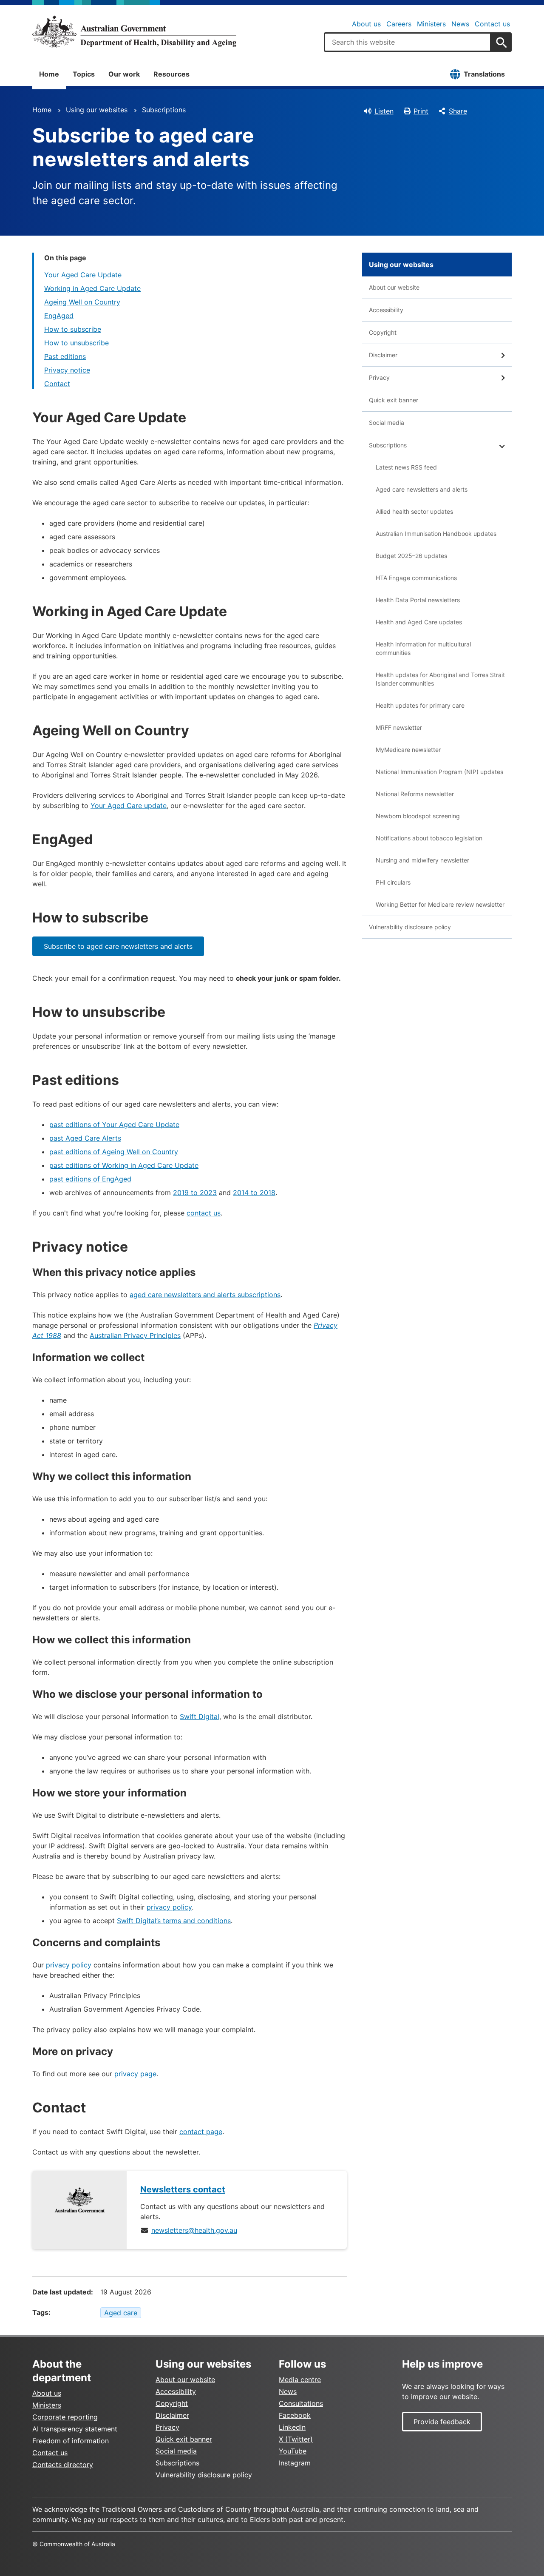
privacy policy (169, 1907)
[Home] (134, 31)
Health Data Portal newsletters (418, 600)
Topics (84, 74)
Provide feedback (442, 2422)
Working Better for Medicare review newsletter (440, 904)
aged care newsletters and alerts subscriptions (205, 1295)
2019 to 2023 (195, 1193)
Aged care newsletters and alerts (422, 489)
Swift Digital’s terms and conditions (174, 1921)
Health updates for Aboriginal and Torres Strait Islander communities (440, 679)
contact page (201, 2132)
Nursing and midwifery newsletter (422, 860)
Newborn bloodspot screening (418, 816)
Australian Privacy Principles (135, 1335)
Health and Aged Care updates (419, 622)
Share (458, 111)
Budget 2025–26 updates (411, 556)
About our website (394, 287)
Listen (384, 111)
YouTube (293, 2451)
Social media (387, 423)
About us (366, 24)
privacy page (135, 2074)
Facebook (295, 2415)
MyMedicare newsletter (408, 750)
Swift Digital (200, 1716)
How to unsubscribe (76, 343)
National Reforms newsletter (415, 794)
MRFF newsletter (399, 727)
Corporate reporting (65, 2417)
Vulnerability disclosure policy (410, 927)
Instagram (295, 2463)
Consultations (301, 2403)
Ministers (431, 24)
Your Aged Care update (129, 806)
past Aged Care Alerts (85, 1138)
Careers (399, 24)
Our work (124, 74)
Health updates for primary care (420, 705)
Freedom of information (71, 2441)
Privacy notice (67, 370)
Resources (171, 74)
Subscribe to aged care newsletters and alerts (118, 946)
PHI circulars (393, 882)
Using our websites (97, 110)
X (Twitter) (296, 2439)
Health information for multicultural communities (423, 648)
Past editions (65, 356)
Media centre (300, 2380)
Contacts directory (63, 2465)
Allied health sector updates (414, 511)
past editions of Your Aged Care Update (114, 1124)
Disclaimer (383, 355)
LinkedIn (292, 2427)
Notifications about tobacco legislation (429, 838)
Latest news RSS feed (406, 467)
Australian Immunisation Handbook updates (436, 534)
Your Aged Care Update (83, 275)
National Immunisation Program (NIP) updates (439, 772)
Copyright (383, 332)
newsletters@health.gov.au (194, 2230)
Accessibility (386, 310)
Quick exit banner (394, 400)
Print (421, 111)
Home (49, 74)
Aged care (121, 2313)
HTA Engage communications (416, 578)
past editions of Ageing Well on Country (114, 1152)
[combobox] (408, 42)
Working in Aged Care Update (92, 288)
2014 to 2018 (254, 1193)
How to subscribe (73, 329)
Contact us (492, 24)
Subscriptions (164, 110)
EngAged (59, 316)
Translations (484, 74)
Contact (57, 384)
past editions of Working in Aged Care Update (124, 1165)
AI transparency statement (75, 2429)
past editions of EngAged (90, 1179)
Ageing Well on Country (82, 302)
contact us (204, 1213)
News (460, 24)
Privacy (379, 377)
